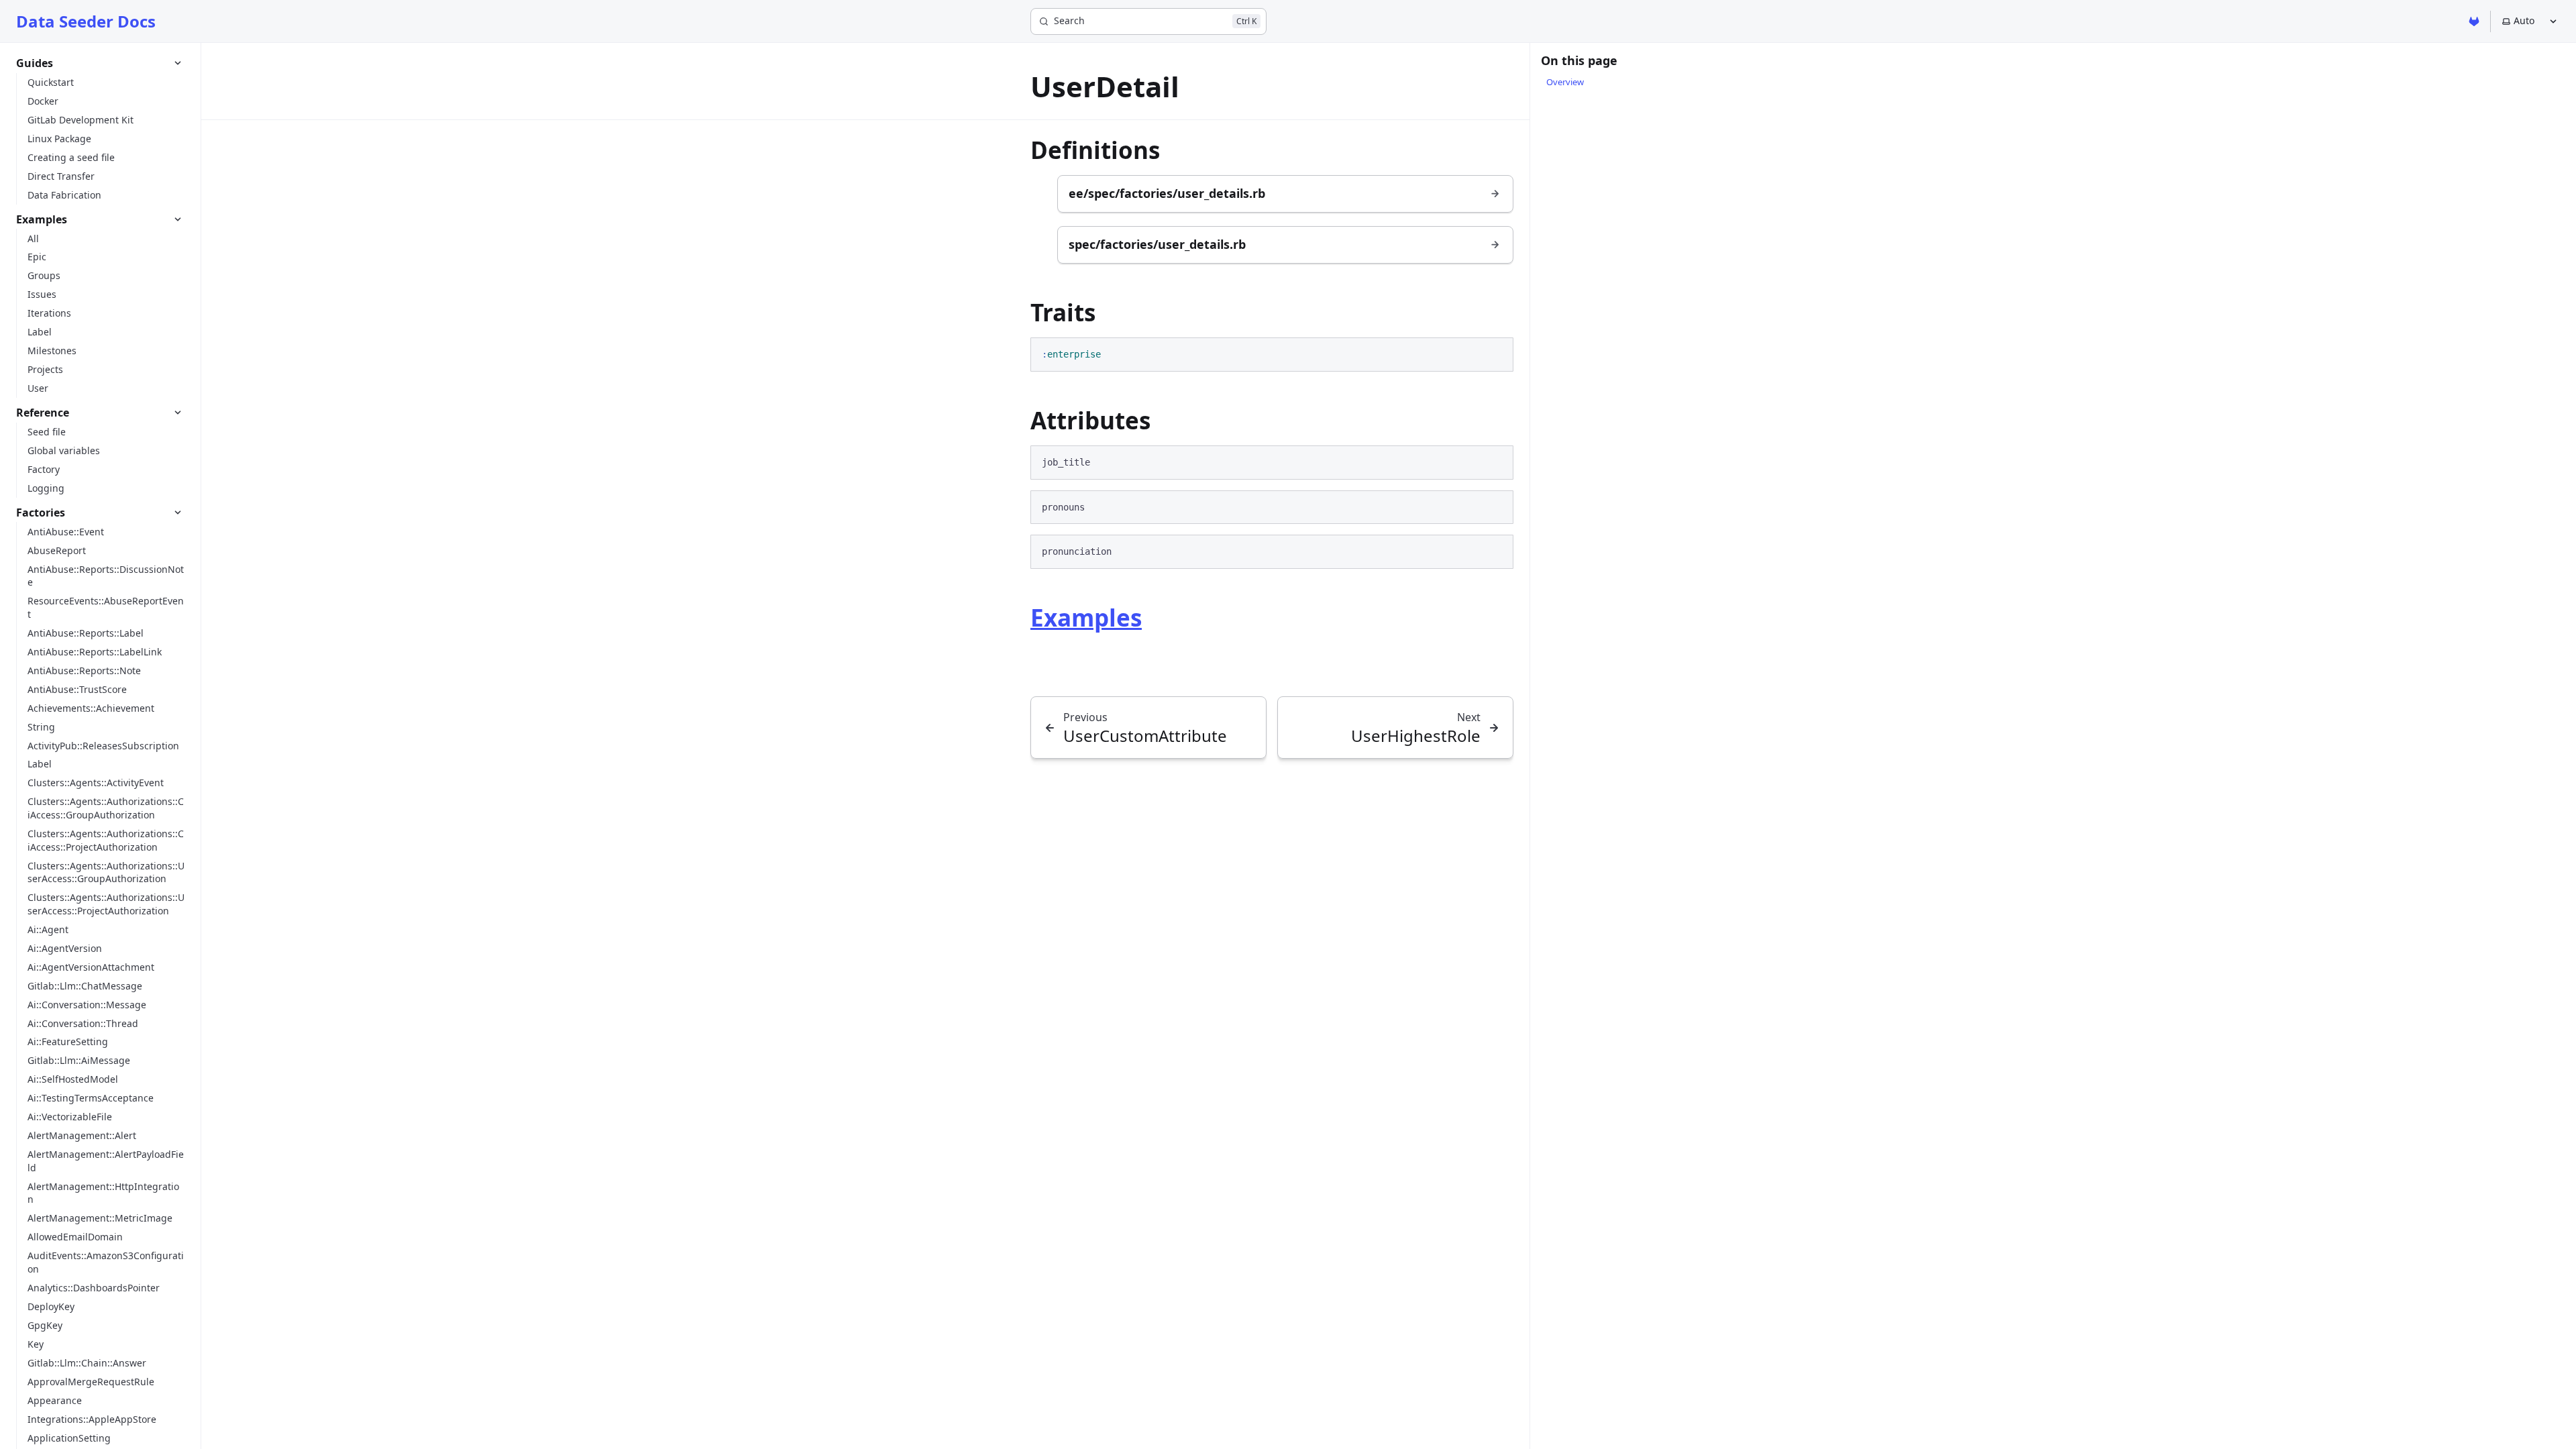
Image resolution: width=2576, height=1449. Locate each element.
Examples (1086, 618)
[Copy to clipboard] (1497, 353)
